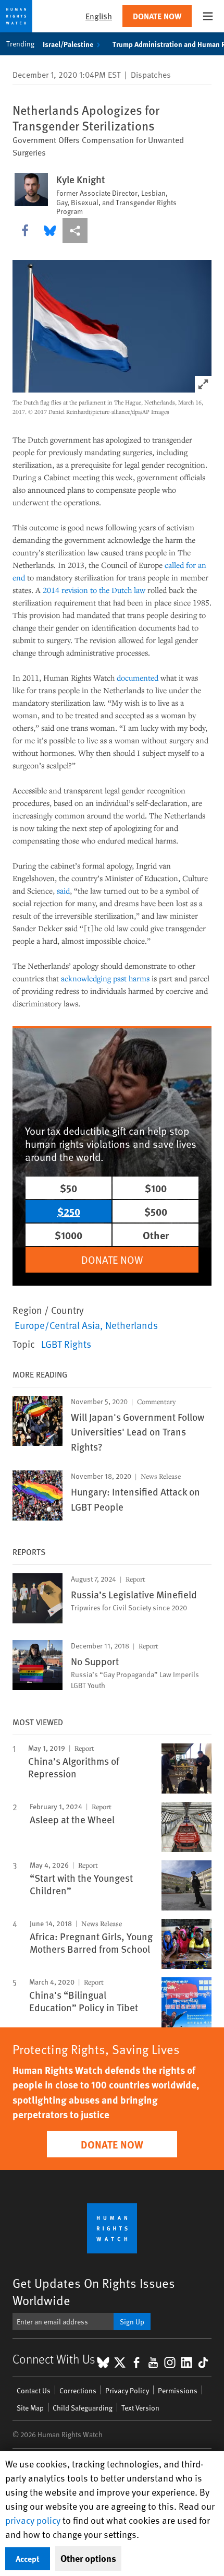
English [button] (99, 16)
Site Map (30, 2408)
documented (138, 678)
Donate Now (157, 16)
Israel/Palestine (68, 44)
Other (156, 1235)
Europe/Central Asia (57, 1325)
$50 (69, 1188)
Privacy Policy (127, 2390)
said (63, 891)
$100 (156, 1188)
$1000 (69, 1235)
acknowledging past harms (105, 978)
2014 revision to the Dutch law (94, 590)
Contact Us (34, 2390)
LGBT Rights (66, 1344)
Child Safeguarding (83, 2408)
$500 (156, 1211)
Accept (28, 2559)
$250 (69, 1211)
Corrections (78, 2390)
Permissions (178, 2390)
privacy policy (33, 2520)
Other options (88, 2558)
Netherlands (132, 1325)
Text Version (140, 2408)
